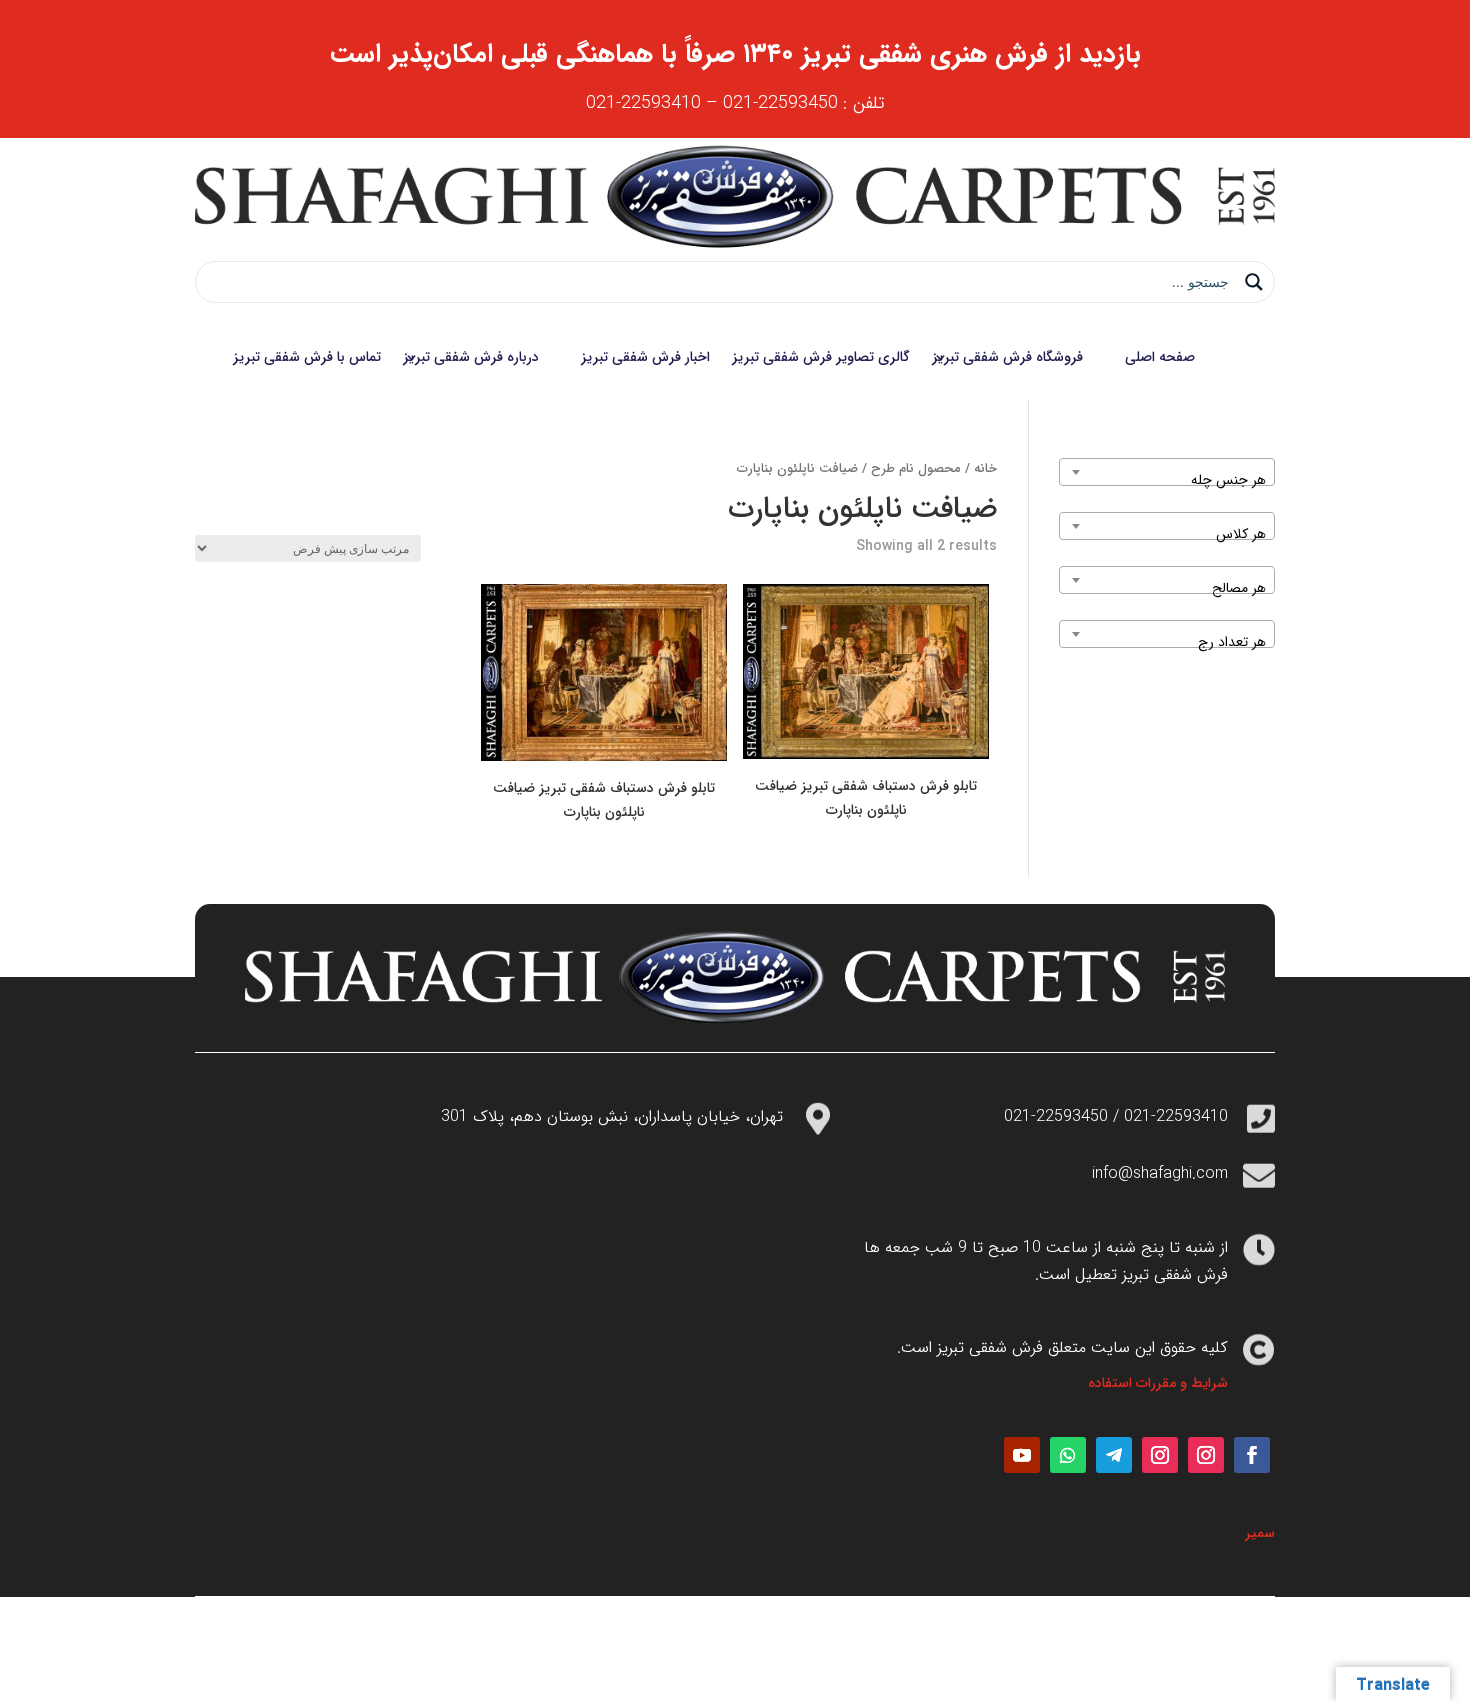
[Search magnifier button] (1254, 282)
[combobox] (1167, 472)
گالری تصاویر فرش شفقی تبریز (821, 357)
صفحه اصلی (1160, 357)
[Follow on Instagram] (1206, 1455)
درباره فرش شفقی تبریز (471, 357)
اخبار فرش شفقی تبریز (645, 357)
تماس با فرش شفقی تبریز (307, 357)
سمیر (1260, 1533)
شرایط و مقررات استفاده (1158, 1383)
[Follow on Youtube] (1022, 1455)
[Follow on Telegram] (1114, 1455)
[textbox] (1167, 480)
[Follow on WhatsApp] (1068, 1455)
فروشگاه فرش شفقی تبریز (1007, 357)
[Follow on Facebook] (1252, 1455)
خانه (985, 469)
